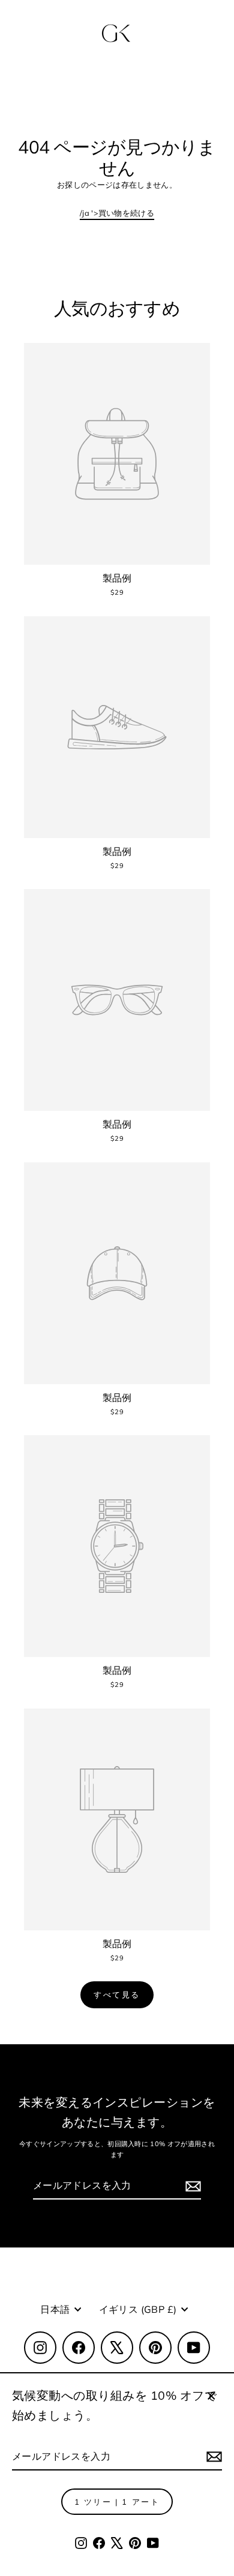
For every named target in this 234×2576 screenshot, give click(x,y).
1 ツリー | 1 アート (117, 2502)
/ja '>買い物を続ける (117, 213)
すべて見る (117, 1994)
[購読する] (212, 2457)
